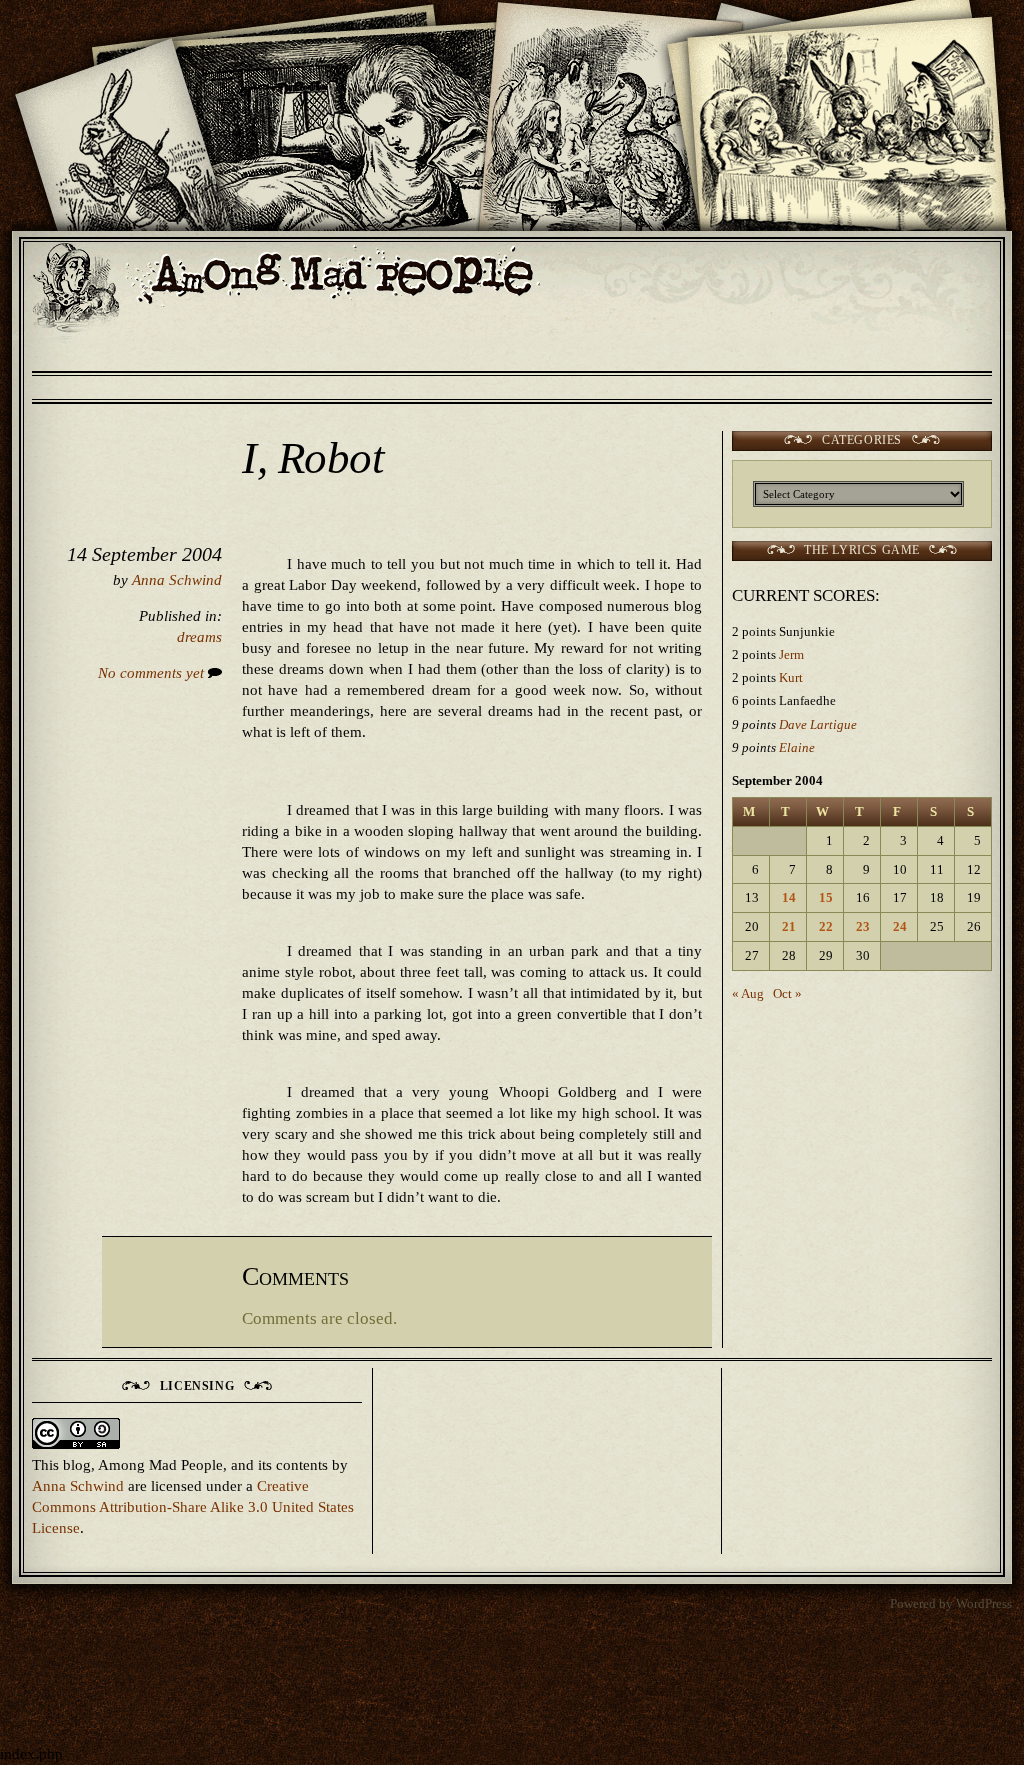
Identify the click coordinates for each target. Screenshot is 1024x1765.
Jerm (791, 654)
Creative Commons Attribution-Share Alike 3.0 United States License (193, 1507)
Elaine (797, 747)
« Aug (748, 993)
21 (789, 926)
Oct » (787, 993)
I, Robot (313, 458)
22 (826, 926)
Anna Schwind (177, 580)
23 (863, 926)
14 (789, 897)
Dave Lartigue (818, 724)
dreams (199, 637)
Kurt (791, 677)
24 (900, 926)
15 (826, 897)
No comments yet (153, 673)
